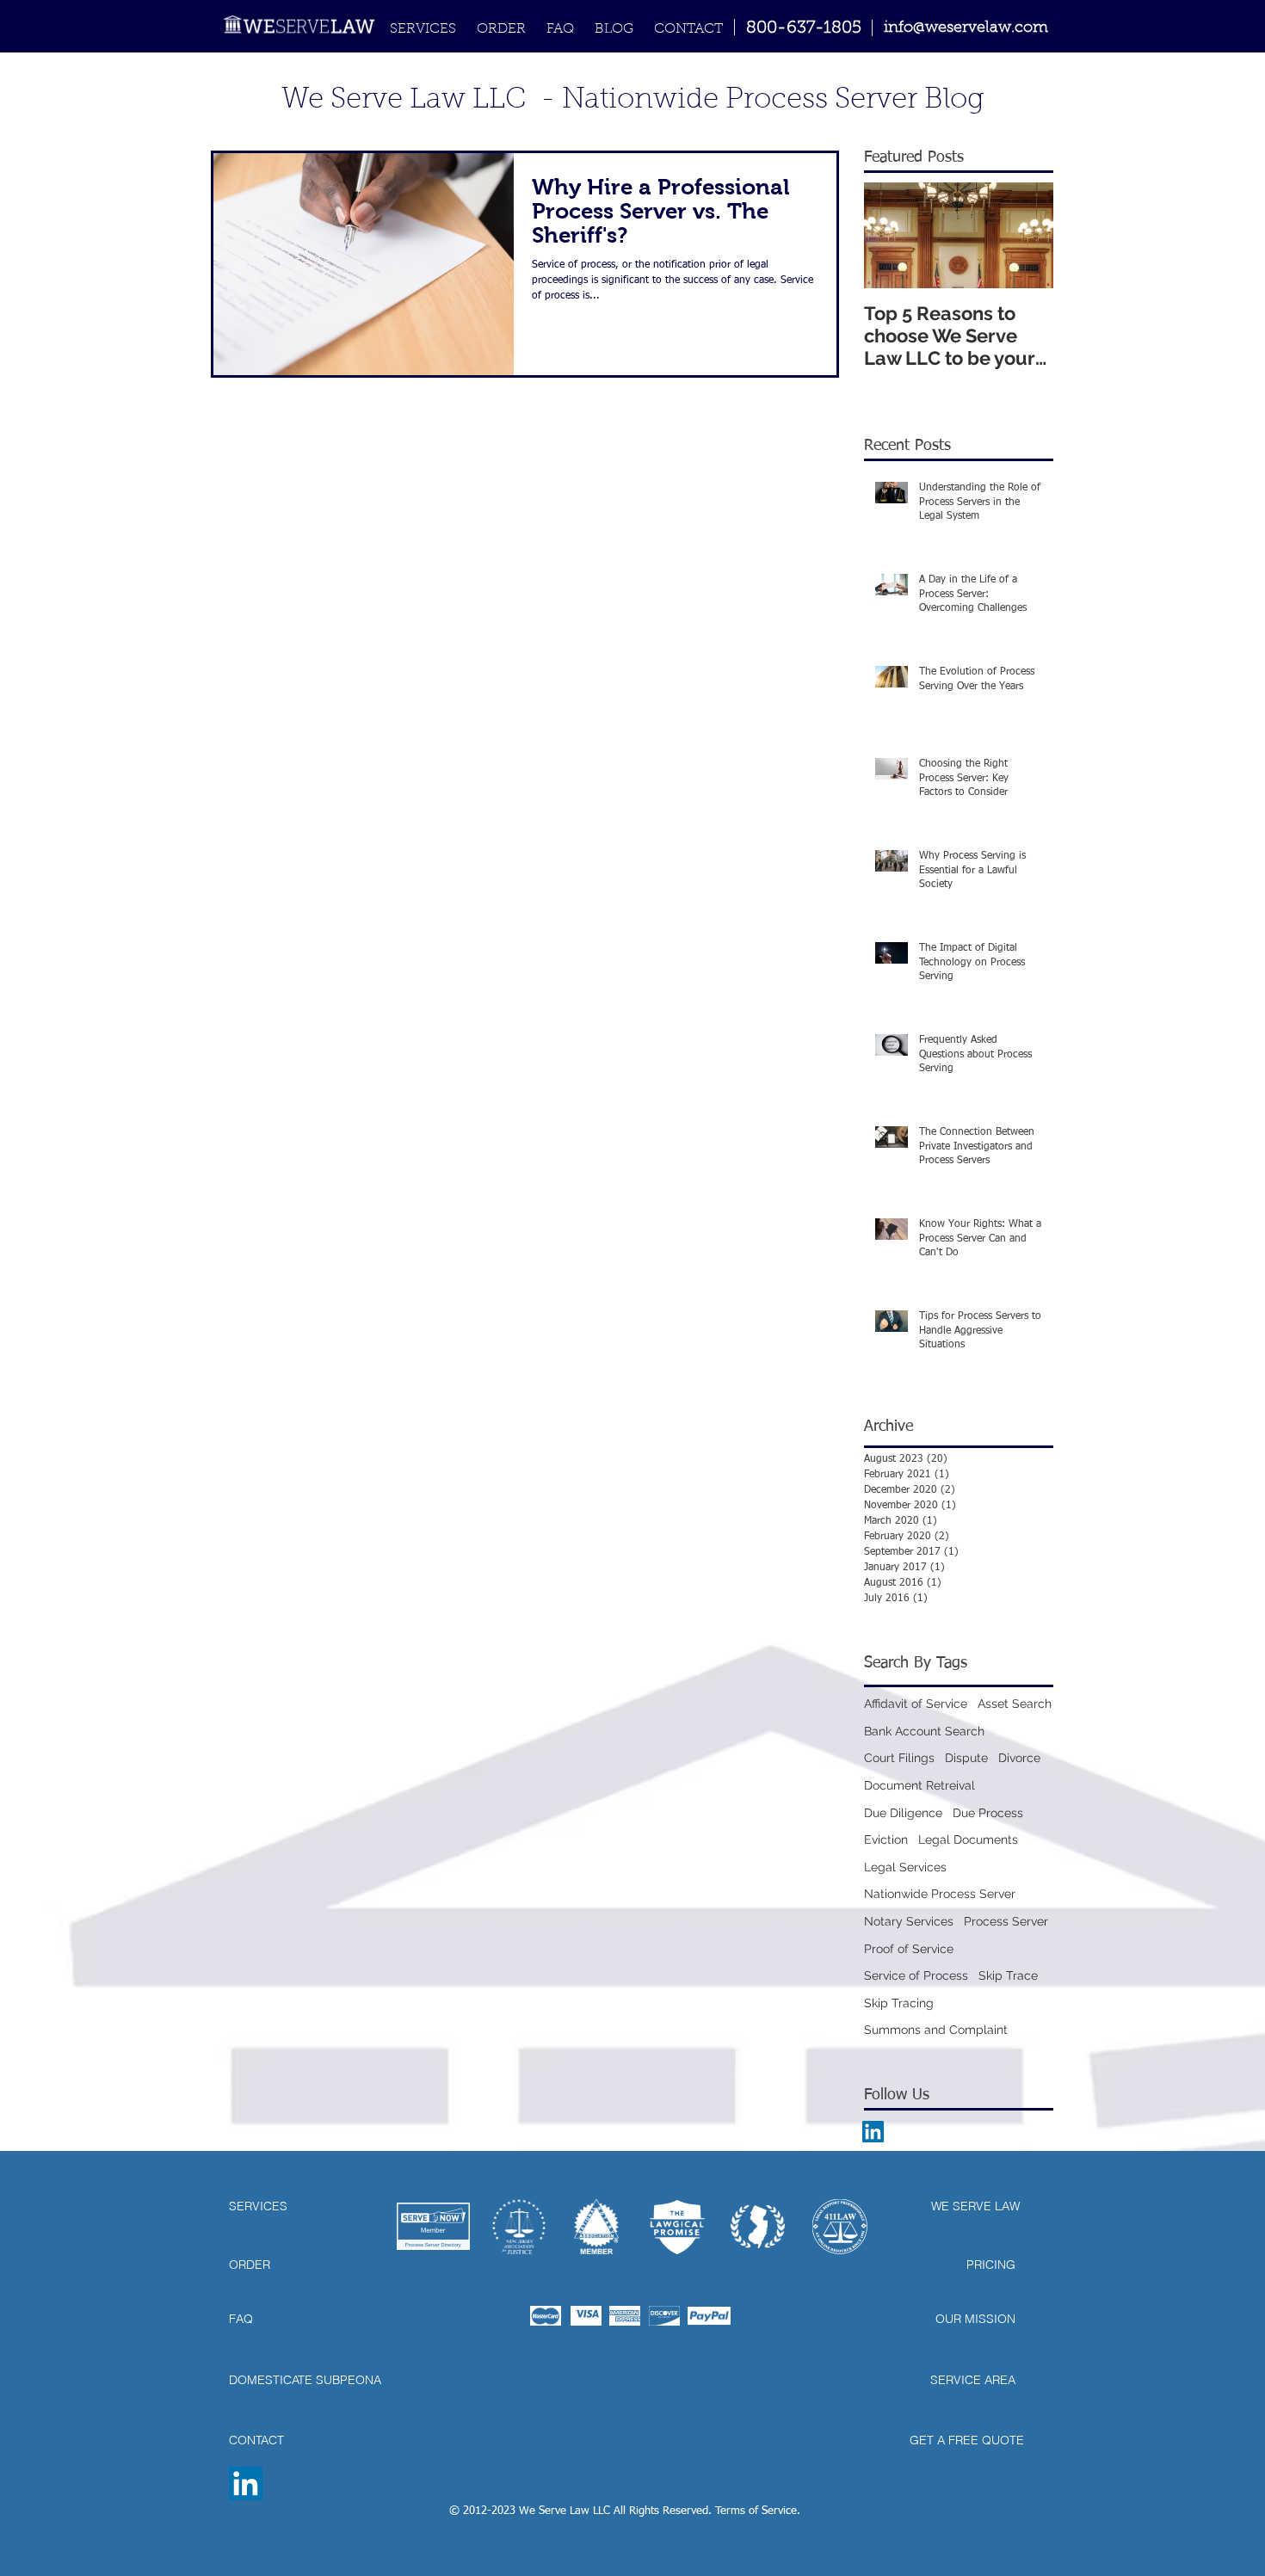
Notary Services (909, 1921)
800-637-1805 (804, 28)
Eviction (886, 1840)
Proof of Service (909, 1949)
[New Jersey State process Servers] (758, 2227)
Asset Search (1015, 1704)
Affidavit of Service (916, 1704)
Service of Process (916, 1975)
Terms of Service (756, 2511)
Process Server (1006, 1921)
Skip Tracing (899, 2003)
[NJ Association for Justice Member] (519, 2227)
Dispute (966, 1758)
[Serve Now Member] (433, 2226)
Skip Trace (1008, 1975)
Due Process (988, 1813)
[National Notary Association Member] (596, 2227)
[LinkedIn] (246, 2484)
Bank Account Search (924, 1731)
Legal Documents (968, 1840)
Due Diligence (903, 1813)
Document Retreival (919, 1785)
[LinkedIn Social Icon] (873, 2132)
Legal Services (905, 1867)
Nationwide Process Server (940, 1894)
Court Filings (899, 1758)
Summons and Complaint (936, 2030)
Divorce (1019, 1758)
